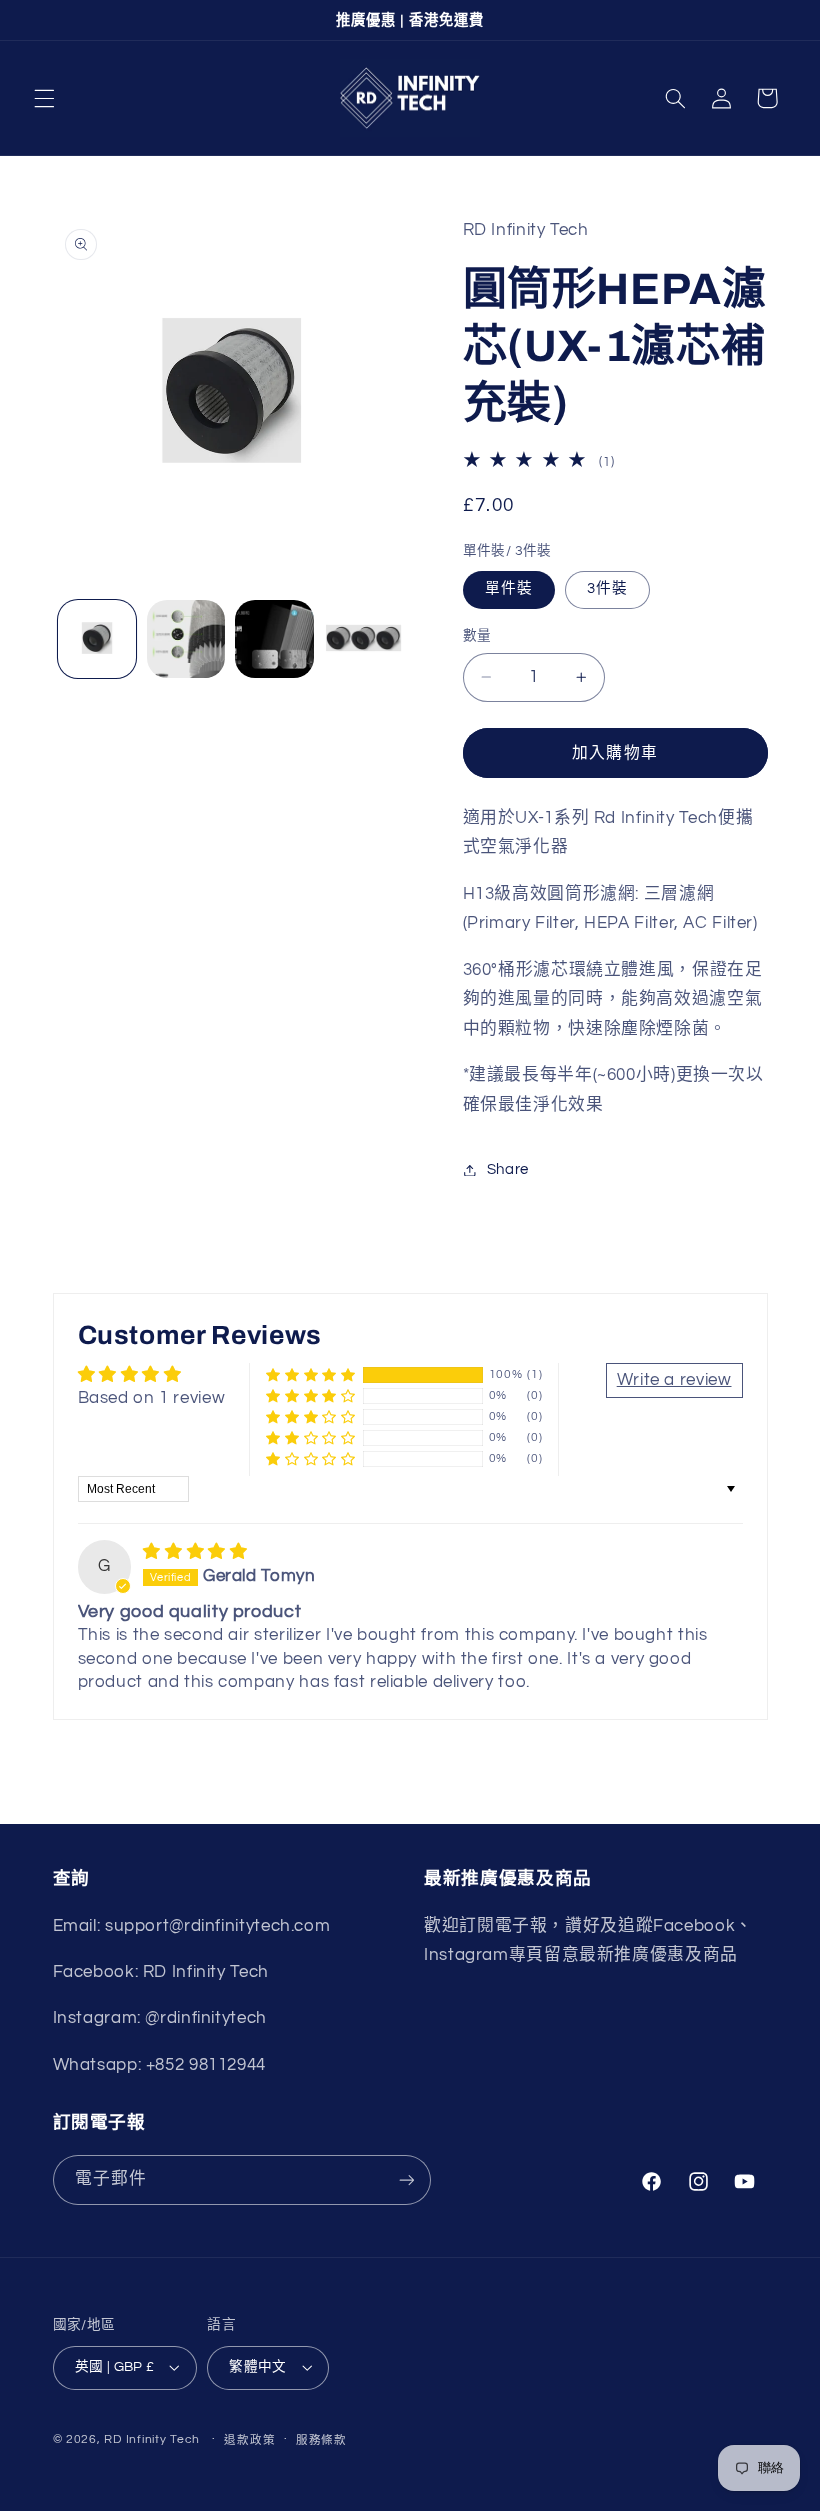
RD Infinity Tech (152, 2439)
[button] (44, 98)
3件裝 (607, 588)
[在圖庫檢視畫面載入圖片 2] (186, 639)
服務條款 (321, 2440)
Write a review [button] (674, 1380)
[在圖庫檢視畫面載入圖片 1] (97, 639)
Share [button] (508, 1169)
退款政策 (249, 2440)
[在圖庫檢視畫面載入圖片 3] (274, 639)
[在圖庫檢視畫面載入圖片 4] (363, 639)
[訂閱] (406, 2179)
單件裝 (509, 588)
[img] (195, 1552)
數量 (477, 636)
